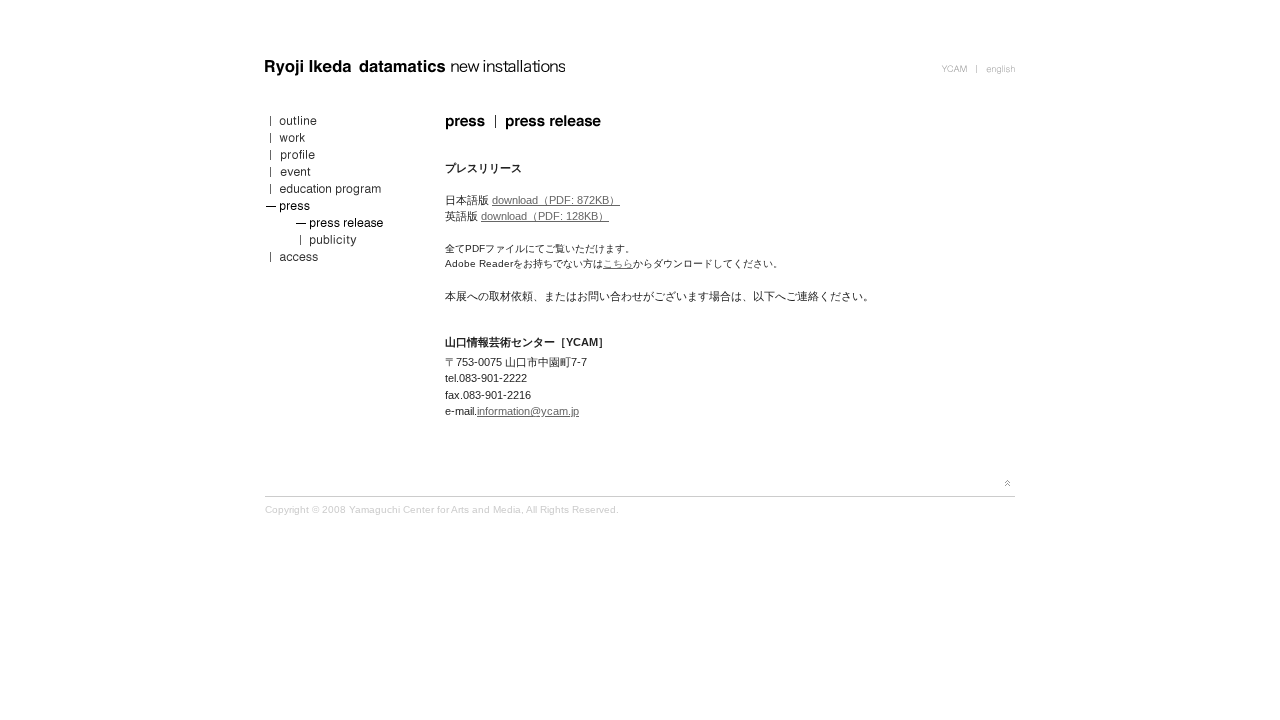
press (340, 208)
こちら (618, 263)
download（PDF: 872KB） (556, 200)
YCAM (958, 67)
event (340, 174)
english (995, 67)
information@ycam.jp (528, 411)
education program (340, 191)
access (340, 259)
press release (340, 225)
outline (340, 123)
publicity (340, 242)
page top (1007, 483)
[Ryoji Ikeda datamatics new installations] (415, 76)
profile (340, 157)
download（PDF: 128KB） (545, 216)
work (340, 140)
